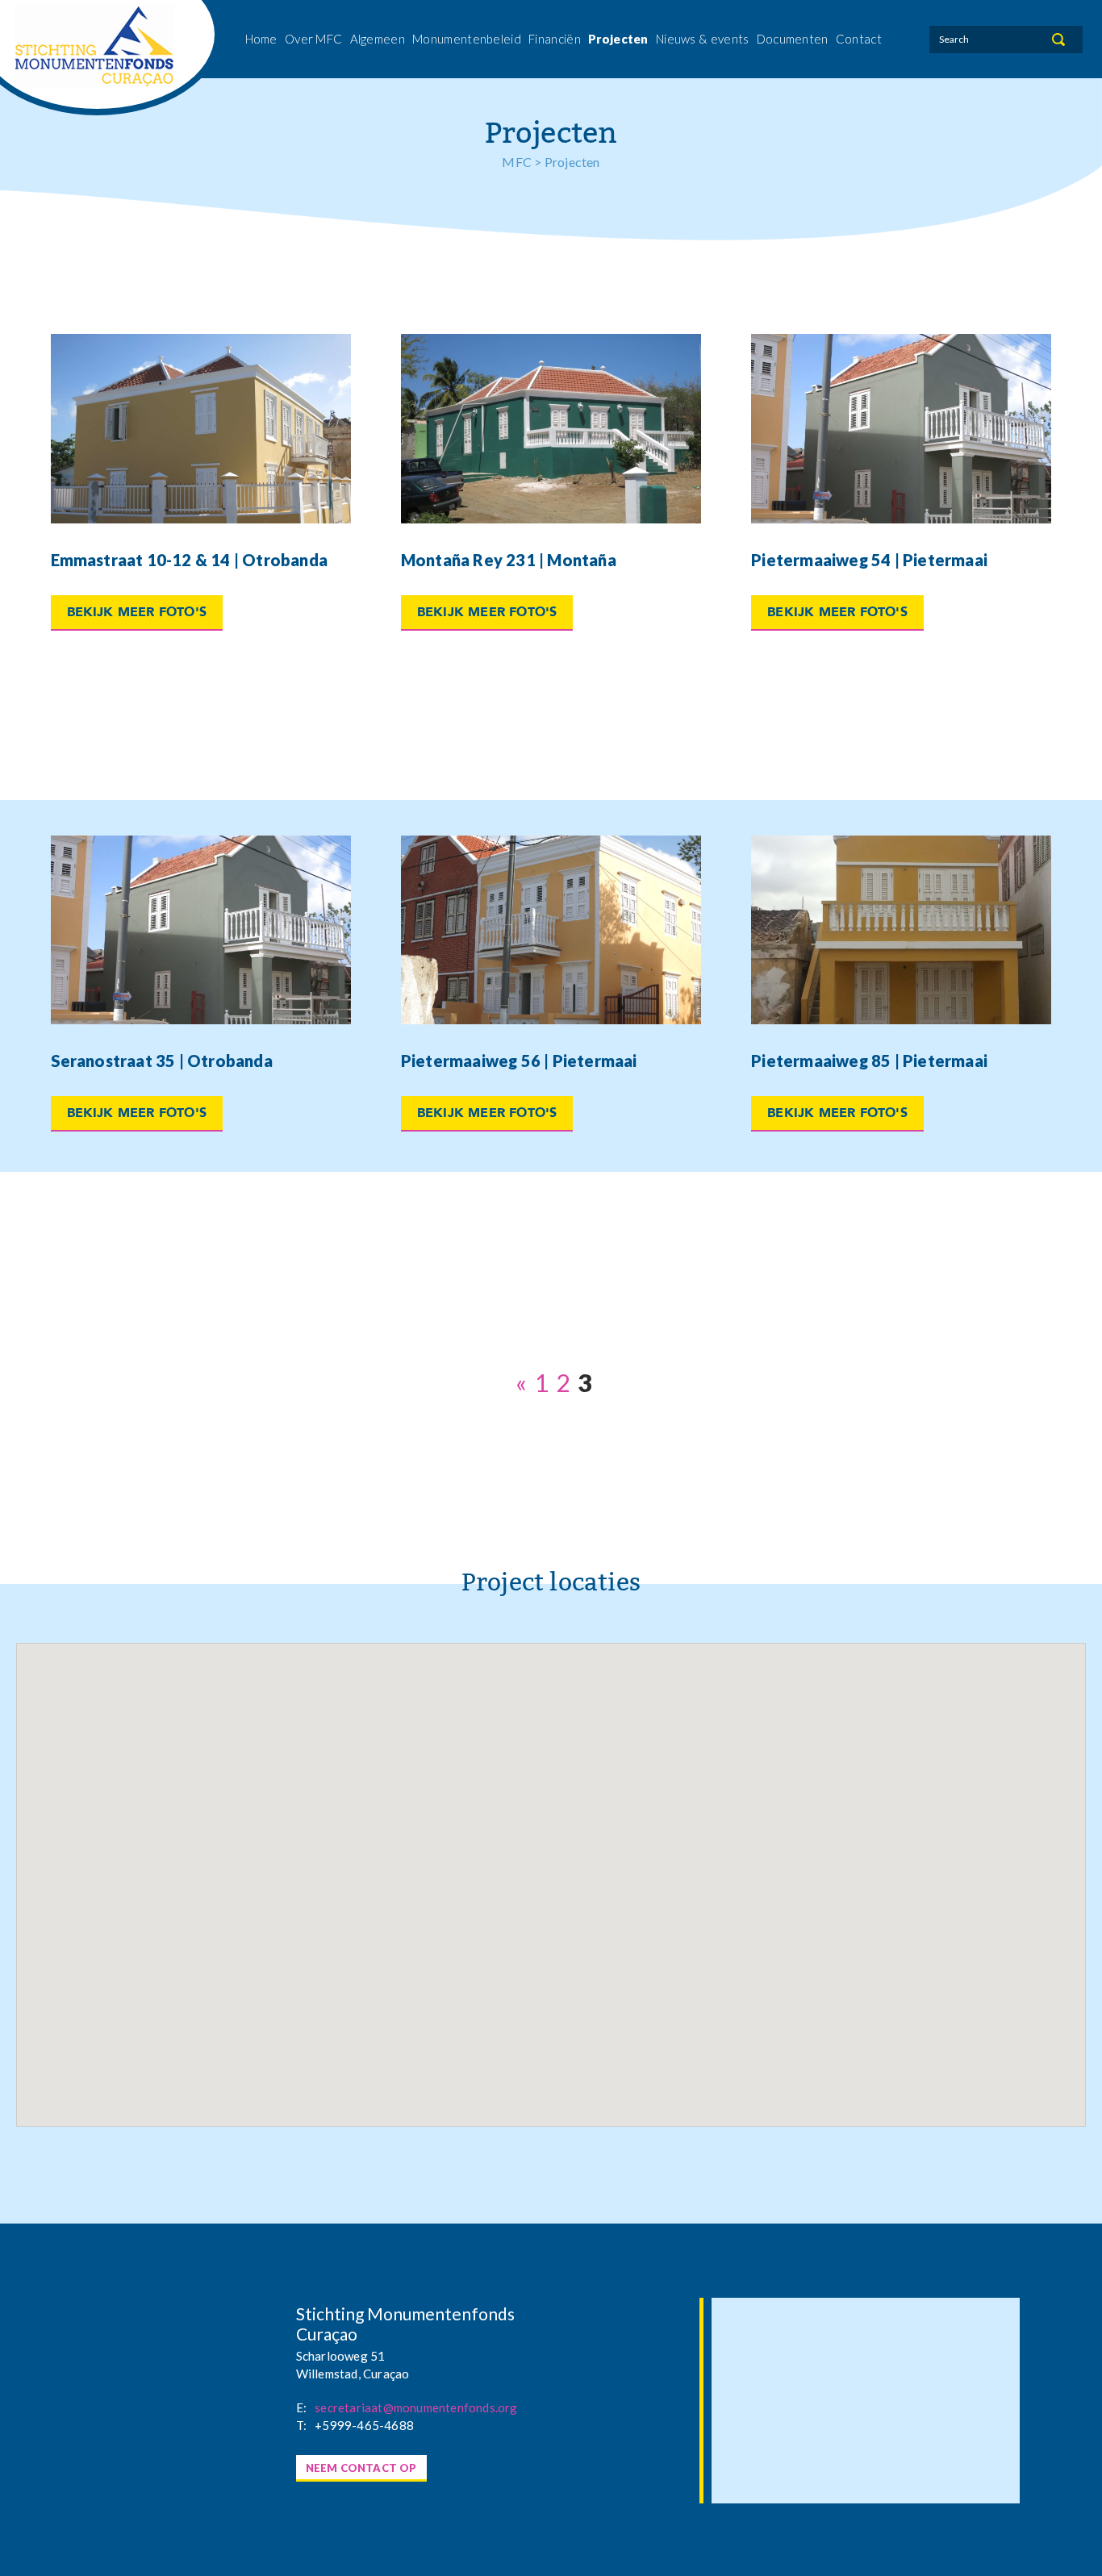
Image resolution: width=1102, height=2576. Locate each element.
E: (301, 2407)
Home (261, 39)
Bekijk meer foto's (137, 612)
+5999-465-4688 (364, 2425)
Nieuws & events (703, 39)
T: (301, 2425)
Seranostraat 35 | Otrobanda (162, 1061)
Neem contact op (361, 2468)
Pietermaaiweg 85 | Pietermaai (869, 1061)
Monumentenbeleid (467, 39)
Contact (859, 39)
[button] (685, 2031)
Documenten (793, 39)
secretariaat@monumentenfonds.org (416, 2407)
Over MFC (313, 39)
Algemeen (378, 39)
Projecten (618, 39)
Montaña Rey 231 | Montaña (509, 560)
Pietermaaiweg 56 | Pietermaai (519, 1061)
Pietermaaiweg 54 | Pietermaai (869, 560)
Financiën (555, 39)
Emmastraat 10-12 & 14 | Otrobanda (190, 560)
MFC (517, 162)
